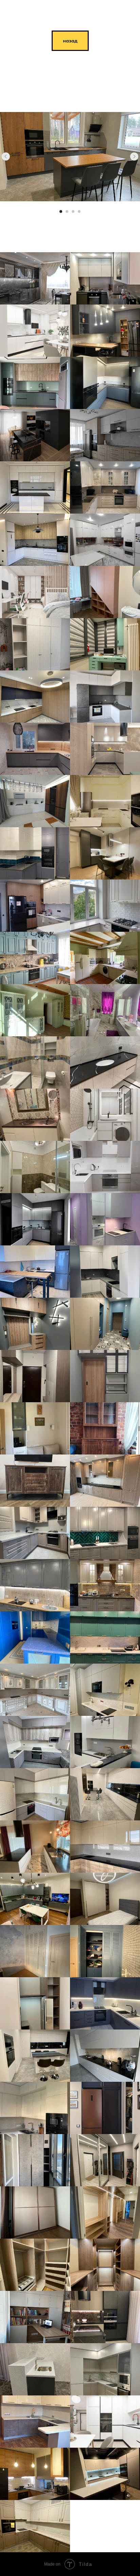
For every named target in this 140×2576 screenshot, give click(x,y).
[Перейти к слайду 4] (79, 211)
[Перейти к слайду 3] (73, 211)
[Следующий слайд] (134, 156)
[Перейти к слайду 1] (61, 211)
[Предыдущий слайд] (6, 156)
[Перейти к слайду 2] (67, 211)
